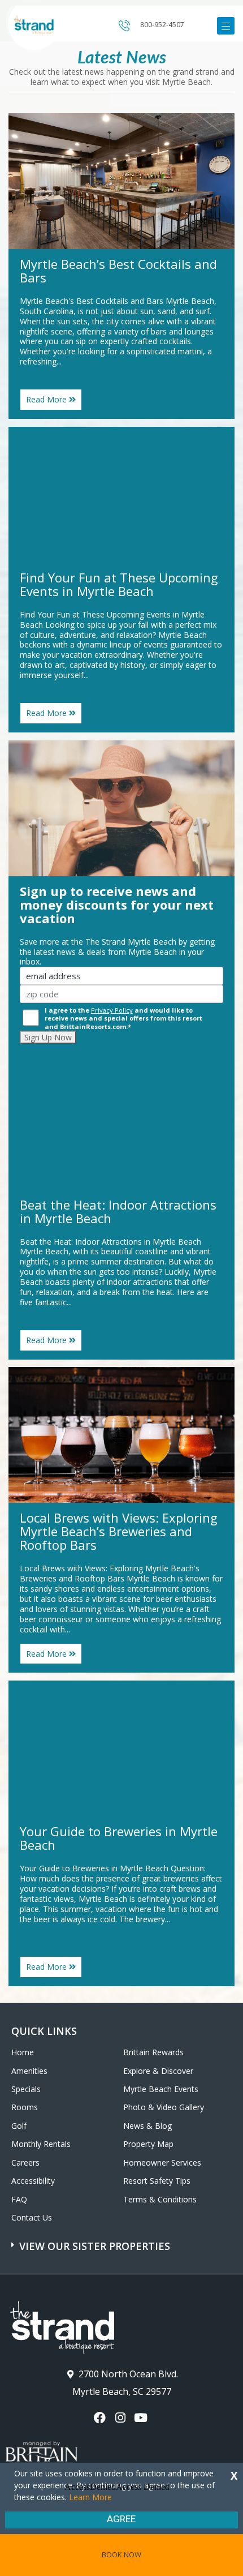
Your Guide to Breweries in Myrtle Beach (119, 1838)
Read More (54, 402)
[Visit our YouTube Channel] (142, 2418)
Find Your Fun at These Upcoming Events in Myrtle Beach (119, 584)
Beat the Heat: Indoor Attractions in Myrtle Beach (118, 1211)
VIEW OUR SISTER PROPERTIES (95, 2246)
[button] (123, 2240)
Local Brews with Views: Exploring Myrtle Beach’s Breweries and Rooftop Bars (119, 1531)
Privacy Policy (112, 1010)
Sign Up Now (48, 1037)
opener (226, 26)
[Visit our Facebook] (101, 2418)
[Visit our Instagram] (121, 2418)
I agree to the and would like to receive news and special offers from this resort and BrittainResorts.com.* (123, 1018)
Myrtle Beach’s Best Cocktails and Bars (118, 271)
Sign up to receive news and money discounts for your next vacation (117, 905)
